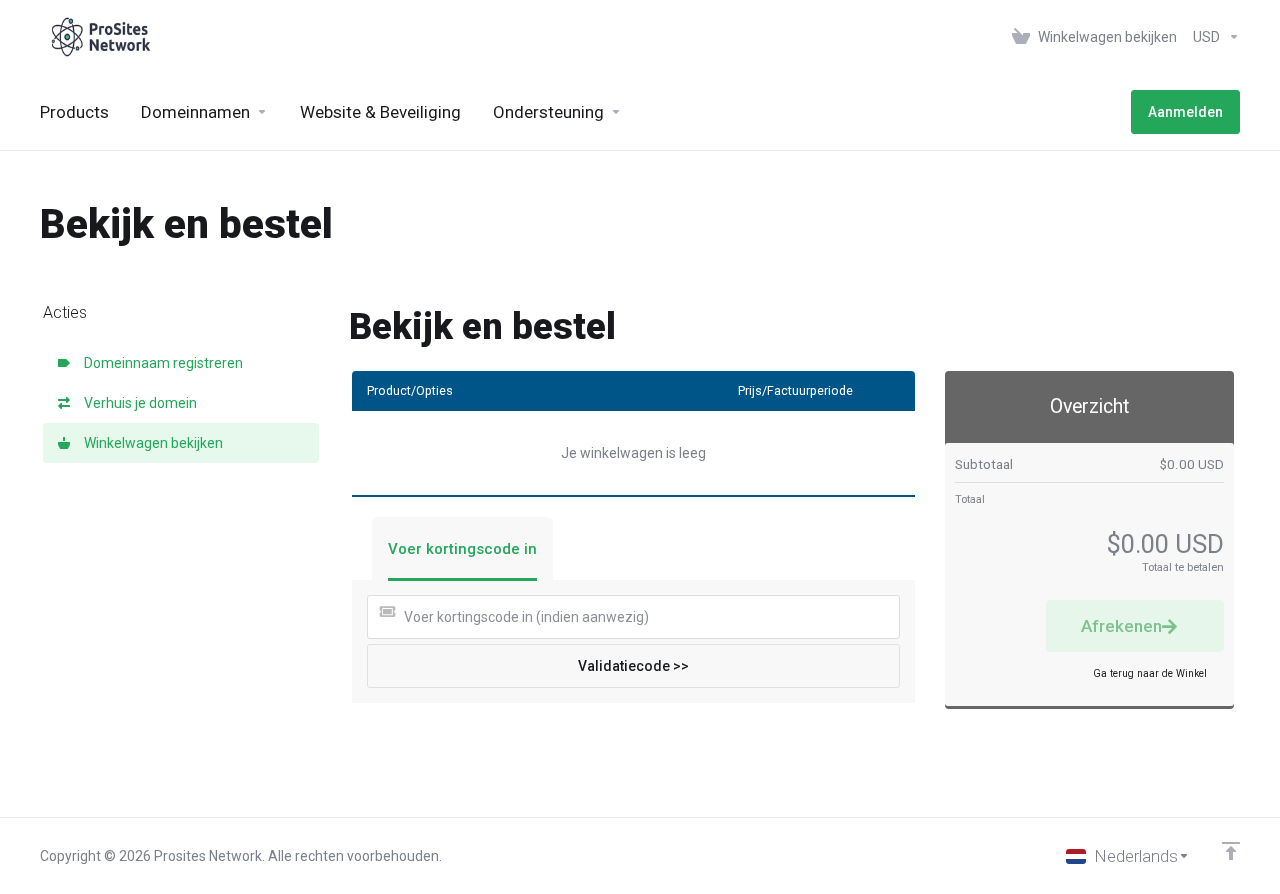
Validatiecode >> (633, 666)
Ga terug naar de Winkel (1150, 673)
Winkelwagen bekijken (150, 443)
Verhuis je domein (137, 403)
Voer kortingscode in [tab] (462, 549)
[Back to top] (1231, 851)
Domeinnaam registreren (160, 363)
